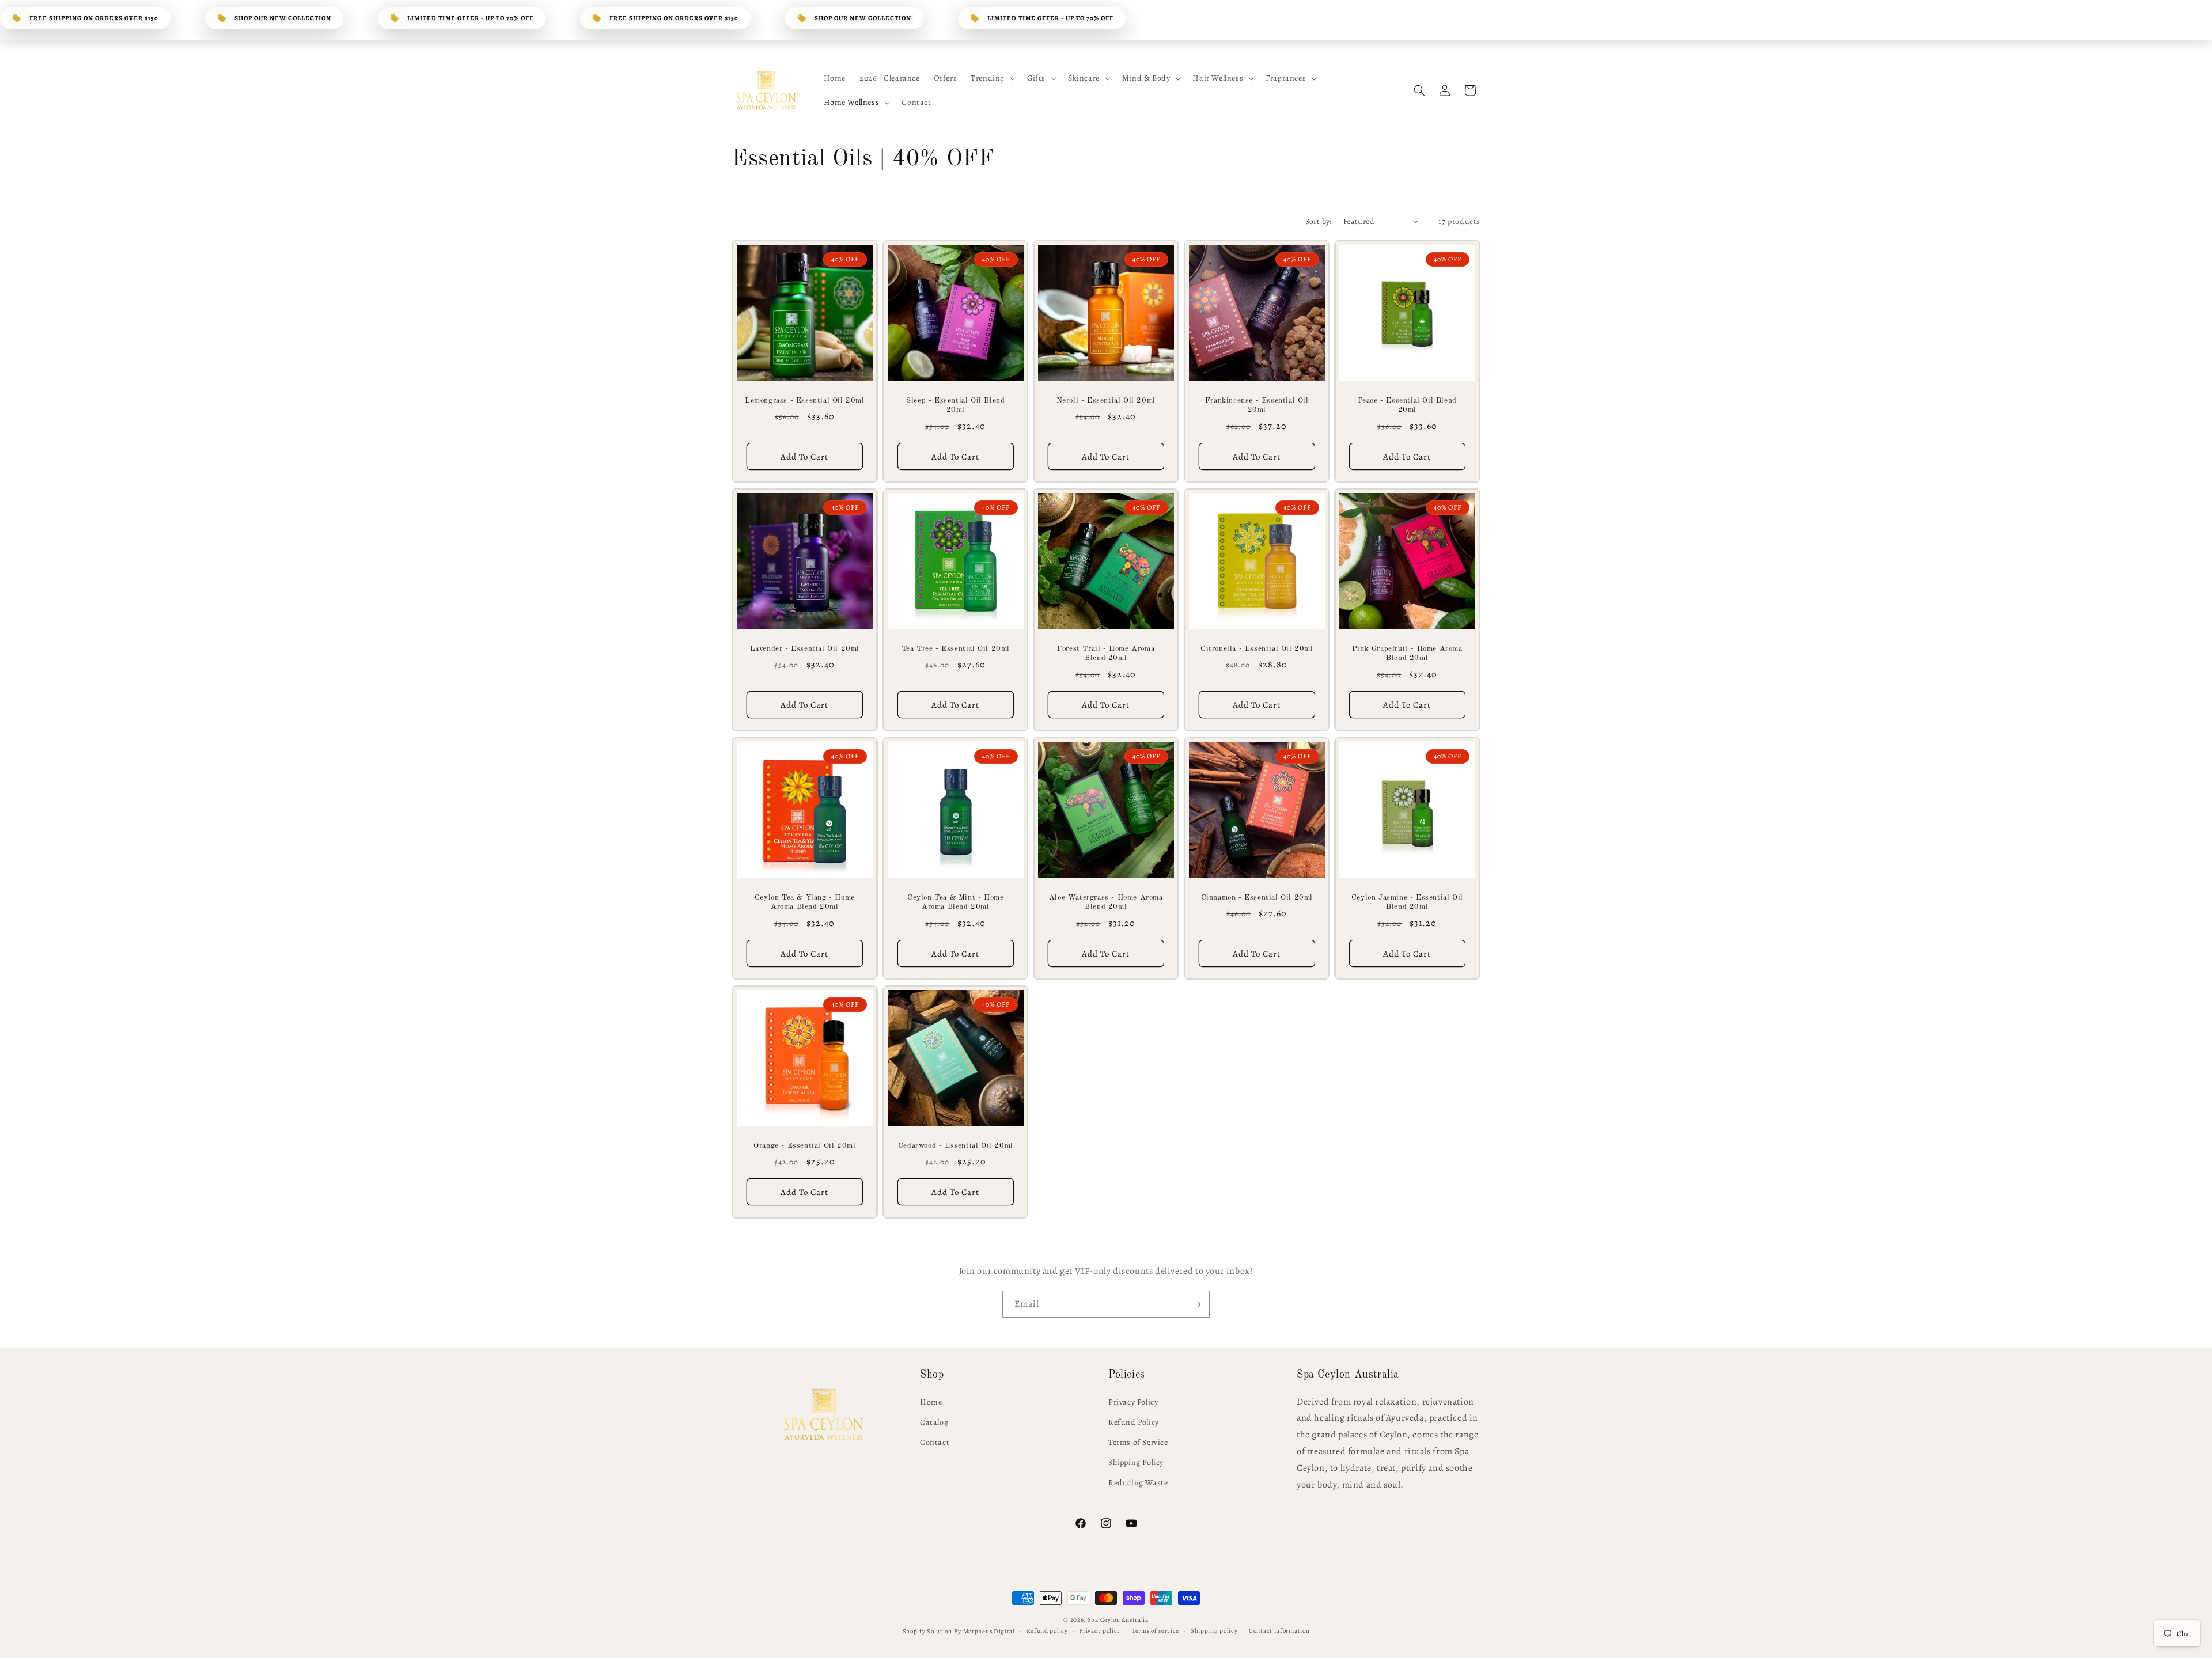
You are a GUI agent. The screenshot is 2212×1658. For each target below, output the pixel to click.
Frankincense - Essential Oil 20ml (1257, 405)
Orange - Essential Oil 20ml (804, 1146)
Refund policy (1047, 1631)
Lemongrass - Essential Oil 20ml (805, 400)
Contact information (1279, 1631)
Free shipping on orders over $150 (94, 18)
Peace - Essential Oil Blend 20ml (1407, 405)
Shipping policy (1214, 1631)
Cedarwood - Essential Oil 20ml (955, 1146)
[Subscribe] (1196, 1304)
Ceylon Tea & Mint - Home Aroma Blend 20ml (955, 902)
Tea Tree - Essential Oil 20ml (955, 649)
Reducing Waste (1138, 1483)
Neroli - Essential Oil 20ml (1106, 400)
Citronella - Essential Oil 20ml (1257, 649)
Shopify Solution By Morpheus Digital (959, 1631)
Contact (935, 1442)
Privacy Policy (1133, 1402)
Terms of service (1156, 1631)
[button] (992, 78)
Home (931, 1402)
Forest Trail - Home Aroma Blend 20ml (1106, 654)
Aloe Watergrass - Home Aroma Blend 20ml (1106, 902)
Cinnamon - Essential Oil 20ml (1256, 897)
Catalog (934, 1422)
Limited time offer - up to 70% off (470, 18)
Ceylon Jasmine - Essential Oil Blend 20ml (1407, 902)
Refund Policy (1134, 1422)
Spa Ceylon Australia (1118, 1620)
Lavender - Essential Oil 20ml (805, 649)
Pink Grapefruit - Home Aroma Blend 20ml (1407, 654)
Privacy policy (1100, 1631)
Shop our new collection (283, 18)
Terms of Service (1138, 1442)
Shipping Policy (1136, 1462)
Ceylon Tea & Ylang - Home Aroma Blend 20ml (805, 902)
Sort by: (1319, 221)
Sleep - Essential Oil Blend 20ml (955, 405)
